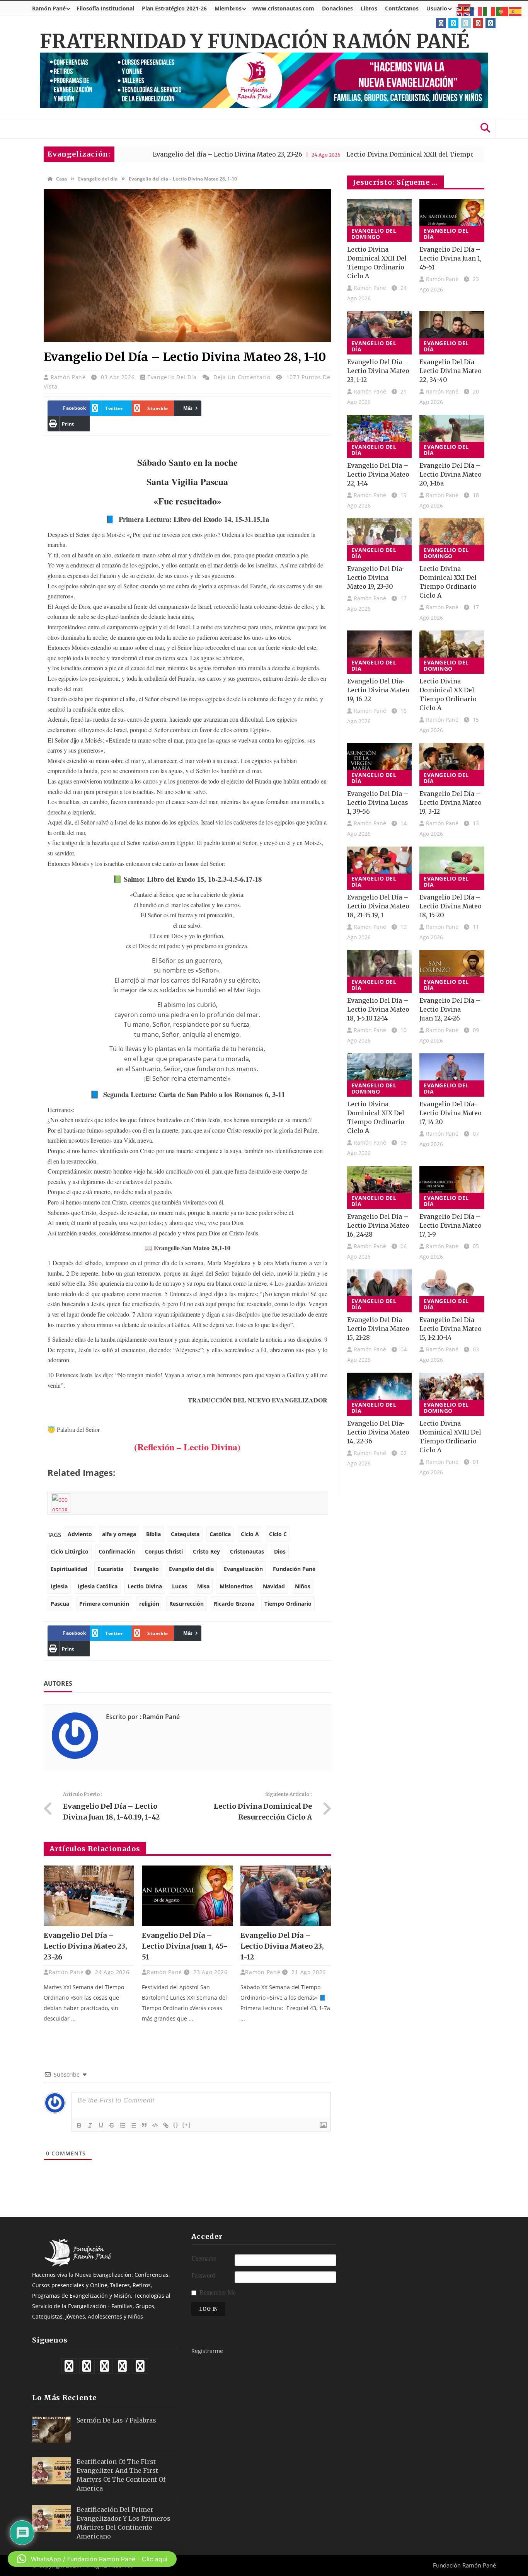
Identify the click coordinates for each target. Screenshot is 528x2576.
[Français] (476, 11)
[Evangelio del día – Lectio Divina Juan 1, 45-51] (187, 1896)
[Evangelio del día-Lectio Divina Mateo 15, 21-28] (380, 1291)
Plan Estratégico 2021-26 (174, 8)
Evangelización (243, 1569)
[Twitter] (453, 23)
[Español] (516, 11)
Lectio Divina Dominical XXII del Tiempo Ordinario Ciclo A (359, 154)
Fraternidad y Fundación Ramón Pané (255, 42)
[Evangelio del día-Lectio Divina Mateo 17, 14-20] (452, 1075)
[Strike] (112, 2125)
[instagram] (491, 23)
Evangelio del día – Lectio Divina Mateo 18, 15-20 (451, 906)
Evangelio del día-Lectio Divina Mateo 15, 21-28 (378, 1329)
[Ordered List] (123, 2125)
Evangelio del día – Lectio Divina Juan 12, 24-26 (450, 1009)
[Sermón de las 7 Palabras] (51, 2429)
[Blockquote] (144, 2125)
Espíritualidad (69, 1569)
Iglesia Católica (98, 1586)
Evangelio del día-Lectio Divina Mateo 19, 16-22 (378, 690)
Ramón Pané (49, 8)
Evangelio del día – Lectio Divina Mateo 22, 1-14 (378, 474)
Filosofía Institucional (105, 8)
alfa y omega (119, 1534)
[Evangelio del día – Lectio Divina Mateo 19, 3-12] (452, 765)
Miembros (228, 8)
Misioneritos (236, 1586)
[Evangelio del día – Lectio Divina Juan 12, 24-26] (452, 972)
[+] (187, 2125)
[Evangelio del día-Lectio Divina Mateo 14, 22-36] (380, 1394)
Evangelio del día (98, 179)
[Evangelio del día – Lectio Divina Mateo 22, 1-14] (380, 436)
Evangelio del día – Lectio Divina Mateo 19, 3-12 (451, 802)
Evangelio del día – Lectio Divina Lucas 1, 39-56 (378, 802)
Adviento (80, 1534)
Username (204, 2258)
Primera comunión (104, 1604)
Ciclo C (278, 1534)
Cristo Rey (206, 1551)
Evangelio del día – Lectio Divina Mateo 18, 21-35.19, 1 (378, 906)
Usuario (437, 8)
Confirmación (117, 1551)
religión (149, 1604)
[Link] (166, 2125)
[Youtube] (478, 23)
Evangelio (146, 1569)
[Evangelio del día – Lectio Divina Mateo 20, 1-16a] (452, 436)
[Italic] (90, 2125)
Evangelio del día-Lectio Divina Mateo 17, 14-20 (451, 1113)
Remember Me (218, 2292)
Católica (220, 1534)
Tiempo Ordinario (288, 1604)
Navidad (274, 1586)
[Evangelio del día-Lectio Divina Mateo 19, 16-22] (380, 652)
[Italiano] (489, 11)
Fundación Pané (294, 1569)
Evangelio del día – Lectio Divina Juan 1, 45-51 (185, 1946)
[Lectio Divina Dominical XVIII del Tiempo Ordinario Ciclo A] (452, 1394)
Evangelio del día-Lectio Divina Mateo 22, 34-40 (451, 371)
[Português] (502, 11)
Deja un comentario (242, 377)
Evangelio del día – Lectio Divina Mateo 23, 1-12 (282, 1946)
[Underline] (101, 2125)
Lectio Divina (145, 1586)
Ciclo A (250, 1534)
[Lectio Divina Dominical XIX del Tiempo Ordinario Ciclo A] (380, 1075)
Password (203, 2275)
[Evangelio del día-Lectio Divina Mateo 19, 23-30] (380, 540)
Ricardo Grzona (234, 1604)
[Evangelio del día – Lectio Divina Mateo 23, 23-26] (89, 1896)
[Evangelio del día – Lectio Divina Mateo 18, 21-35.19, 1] (380, 868)
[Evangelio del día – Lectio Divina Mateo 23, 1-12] (286, 1896)
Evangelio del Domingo (374, 234)
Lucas (180, 1586)
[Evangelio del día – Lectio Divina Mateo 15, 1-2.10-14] (452, 1291)
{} (176, 2125)
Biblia (153, 1534)
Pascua (60, 1604)
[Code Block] (155, 2125)
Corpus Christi (164, 1551)
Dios (280, 1551)
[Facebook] (441, 23)
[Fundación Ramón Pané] (79, 2264)
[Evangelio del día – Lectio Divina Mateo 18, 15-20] (452, 868)
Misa (203, 1586)
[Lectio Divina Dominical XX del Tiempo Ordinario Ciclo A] (452, 652)
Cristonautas (247, 1551)
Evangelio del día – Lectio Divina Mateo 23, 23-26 (148, 154)
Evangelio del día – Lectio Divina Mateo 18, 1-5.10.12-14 (378, 1009)
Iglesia (59, 1586)
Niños (303, 1586)
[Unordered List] (133, 2125)
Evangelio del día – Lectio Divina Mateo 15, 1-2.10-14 (451, 1329)
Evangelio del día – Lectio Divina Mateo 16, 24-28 (378, 1225)
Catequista (185, 1534)
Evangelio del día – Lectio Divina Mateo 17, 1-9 (451, 1225)
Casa (61, 179)
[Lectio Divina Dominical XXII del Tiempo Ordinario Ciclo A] (380, 221)
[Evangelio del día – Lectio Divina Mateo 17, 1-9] (452, 1187)
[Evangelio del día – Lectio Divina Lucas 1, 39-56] (380, 765)
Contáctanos (402, 8)
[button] (92, 2559)
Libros (369, 8)
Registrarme (207, 2351)
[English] (463, 11)
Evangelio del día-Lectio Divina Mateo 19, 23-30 (376, 578)
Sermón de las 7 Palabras (116, 2420)
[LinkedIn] (466, 23)
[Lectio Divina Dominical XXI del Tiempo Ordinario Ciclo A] (452, 540)
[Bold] (79, 2125)
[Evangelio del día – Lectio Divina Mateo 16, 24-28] (380, 1187)
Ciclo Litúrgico (70, 1551)
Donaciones (337, 8)
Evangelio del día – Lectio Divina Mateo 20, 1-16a (451, 474)
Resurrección (187, 1604)
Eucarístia (110, 1569)
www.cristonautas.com (283, 8)
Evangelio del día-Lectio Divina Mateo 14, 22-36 (378, 1432)
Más (188, 408)
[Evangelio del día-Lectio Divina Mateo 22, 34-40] (452, 333)
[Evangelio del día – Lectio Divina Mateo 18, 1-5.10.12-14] (380, 972)
